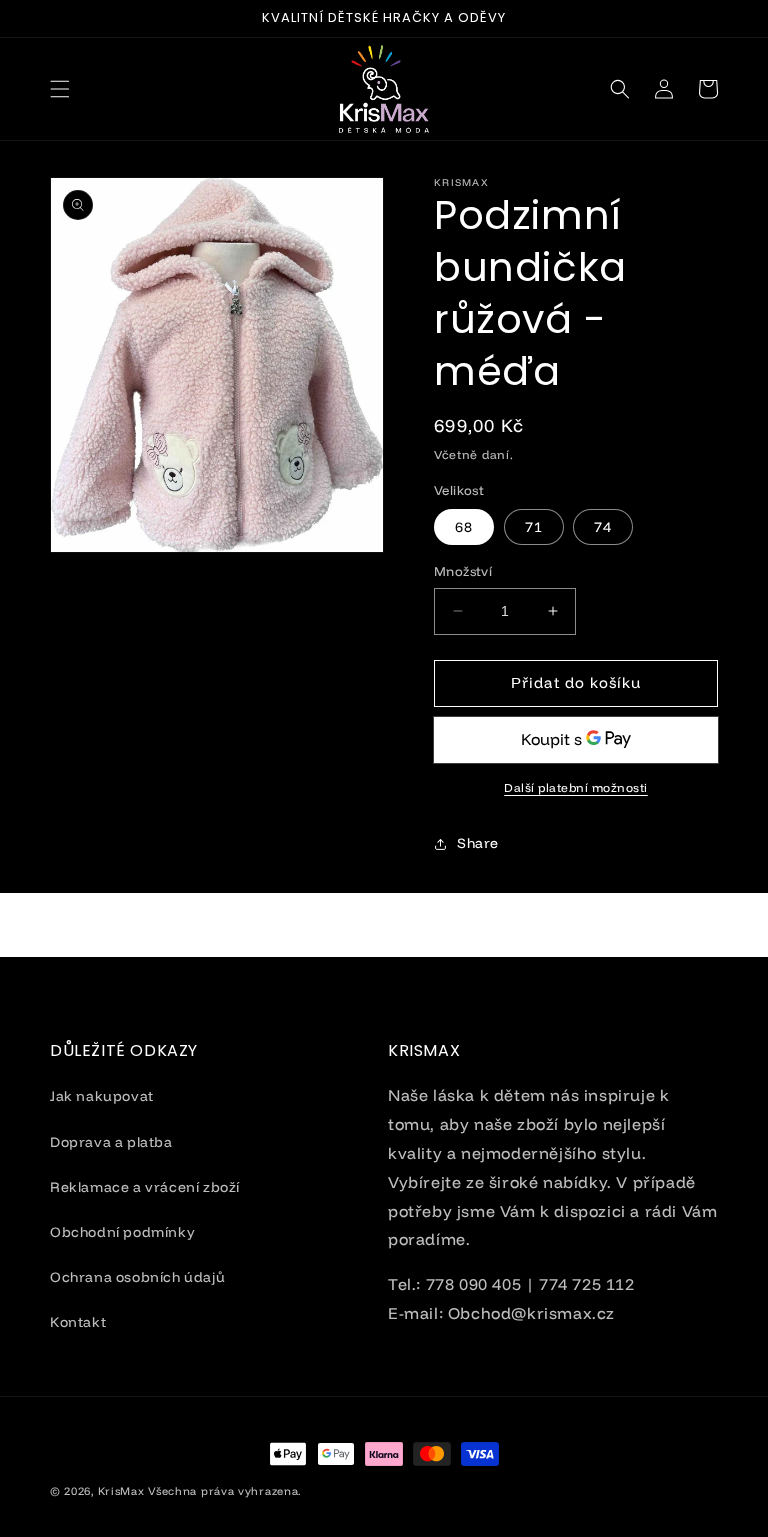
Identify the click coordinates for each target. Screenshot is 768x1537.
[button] (60, 89)
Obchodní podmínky (122, 1232)
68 (464, 527)
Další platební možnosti (576, 787)
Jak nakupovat (102, 1096)
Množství (463, 571)
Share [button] (478, 843)
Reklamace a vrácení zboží (145, 1187)
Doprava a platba (111, 1142)
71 (534, 527)
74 (603, 527)
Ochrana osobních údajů (137, 1277)
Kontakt (78, 1322)
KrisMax (121, 1491)
